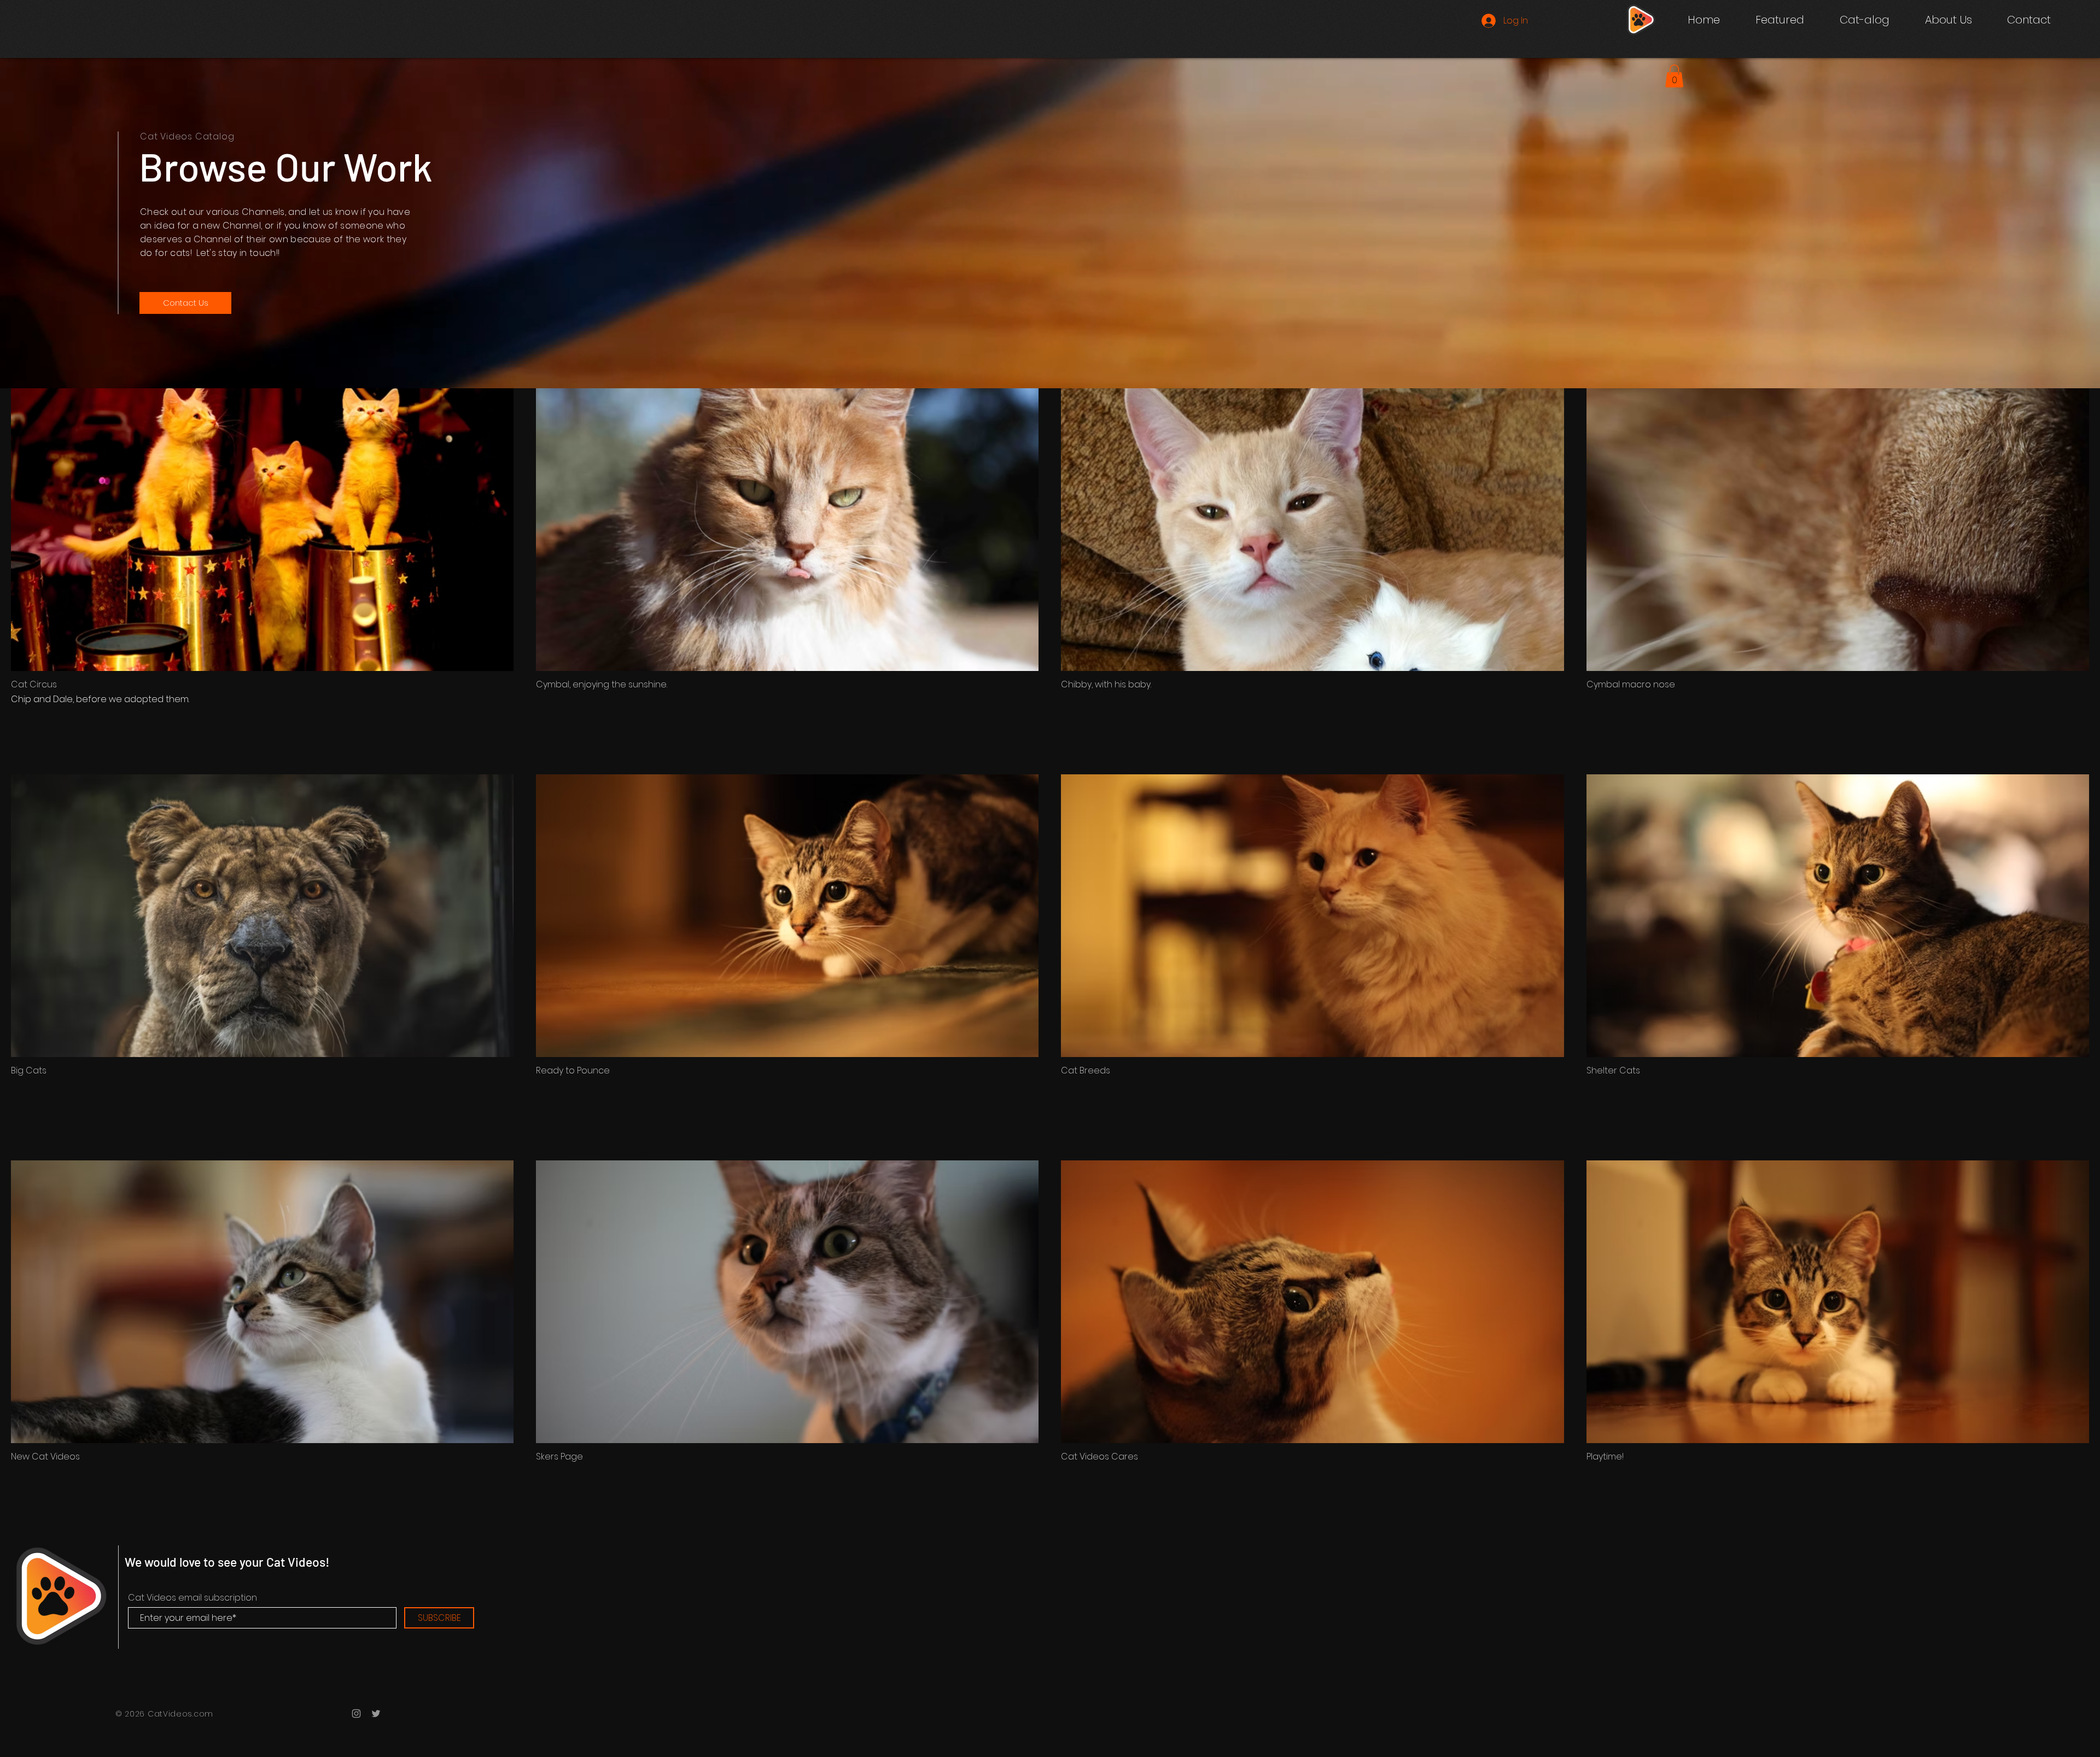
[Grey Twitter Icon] (376, 1714)
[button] (1864, 20)
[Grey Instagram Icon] (356, 1714)
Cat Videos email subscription (192, 1598)
